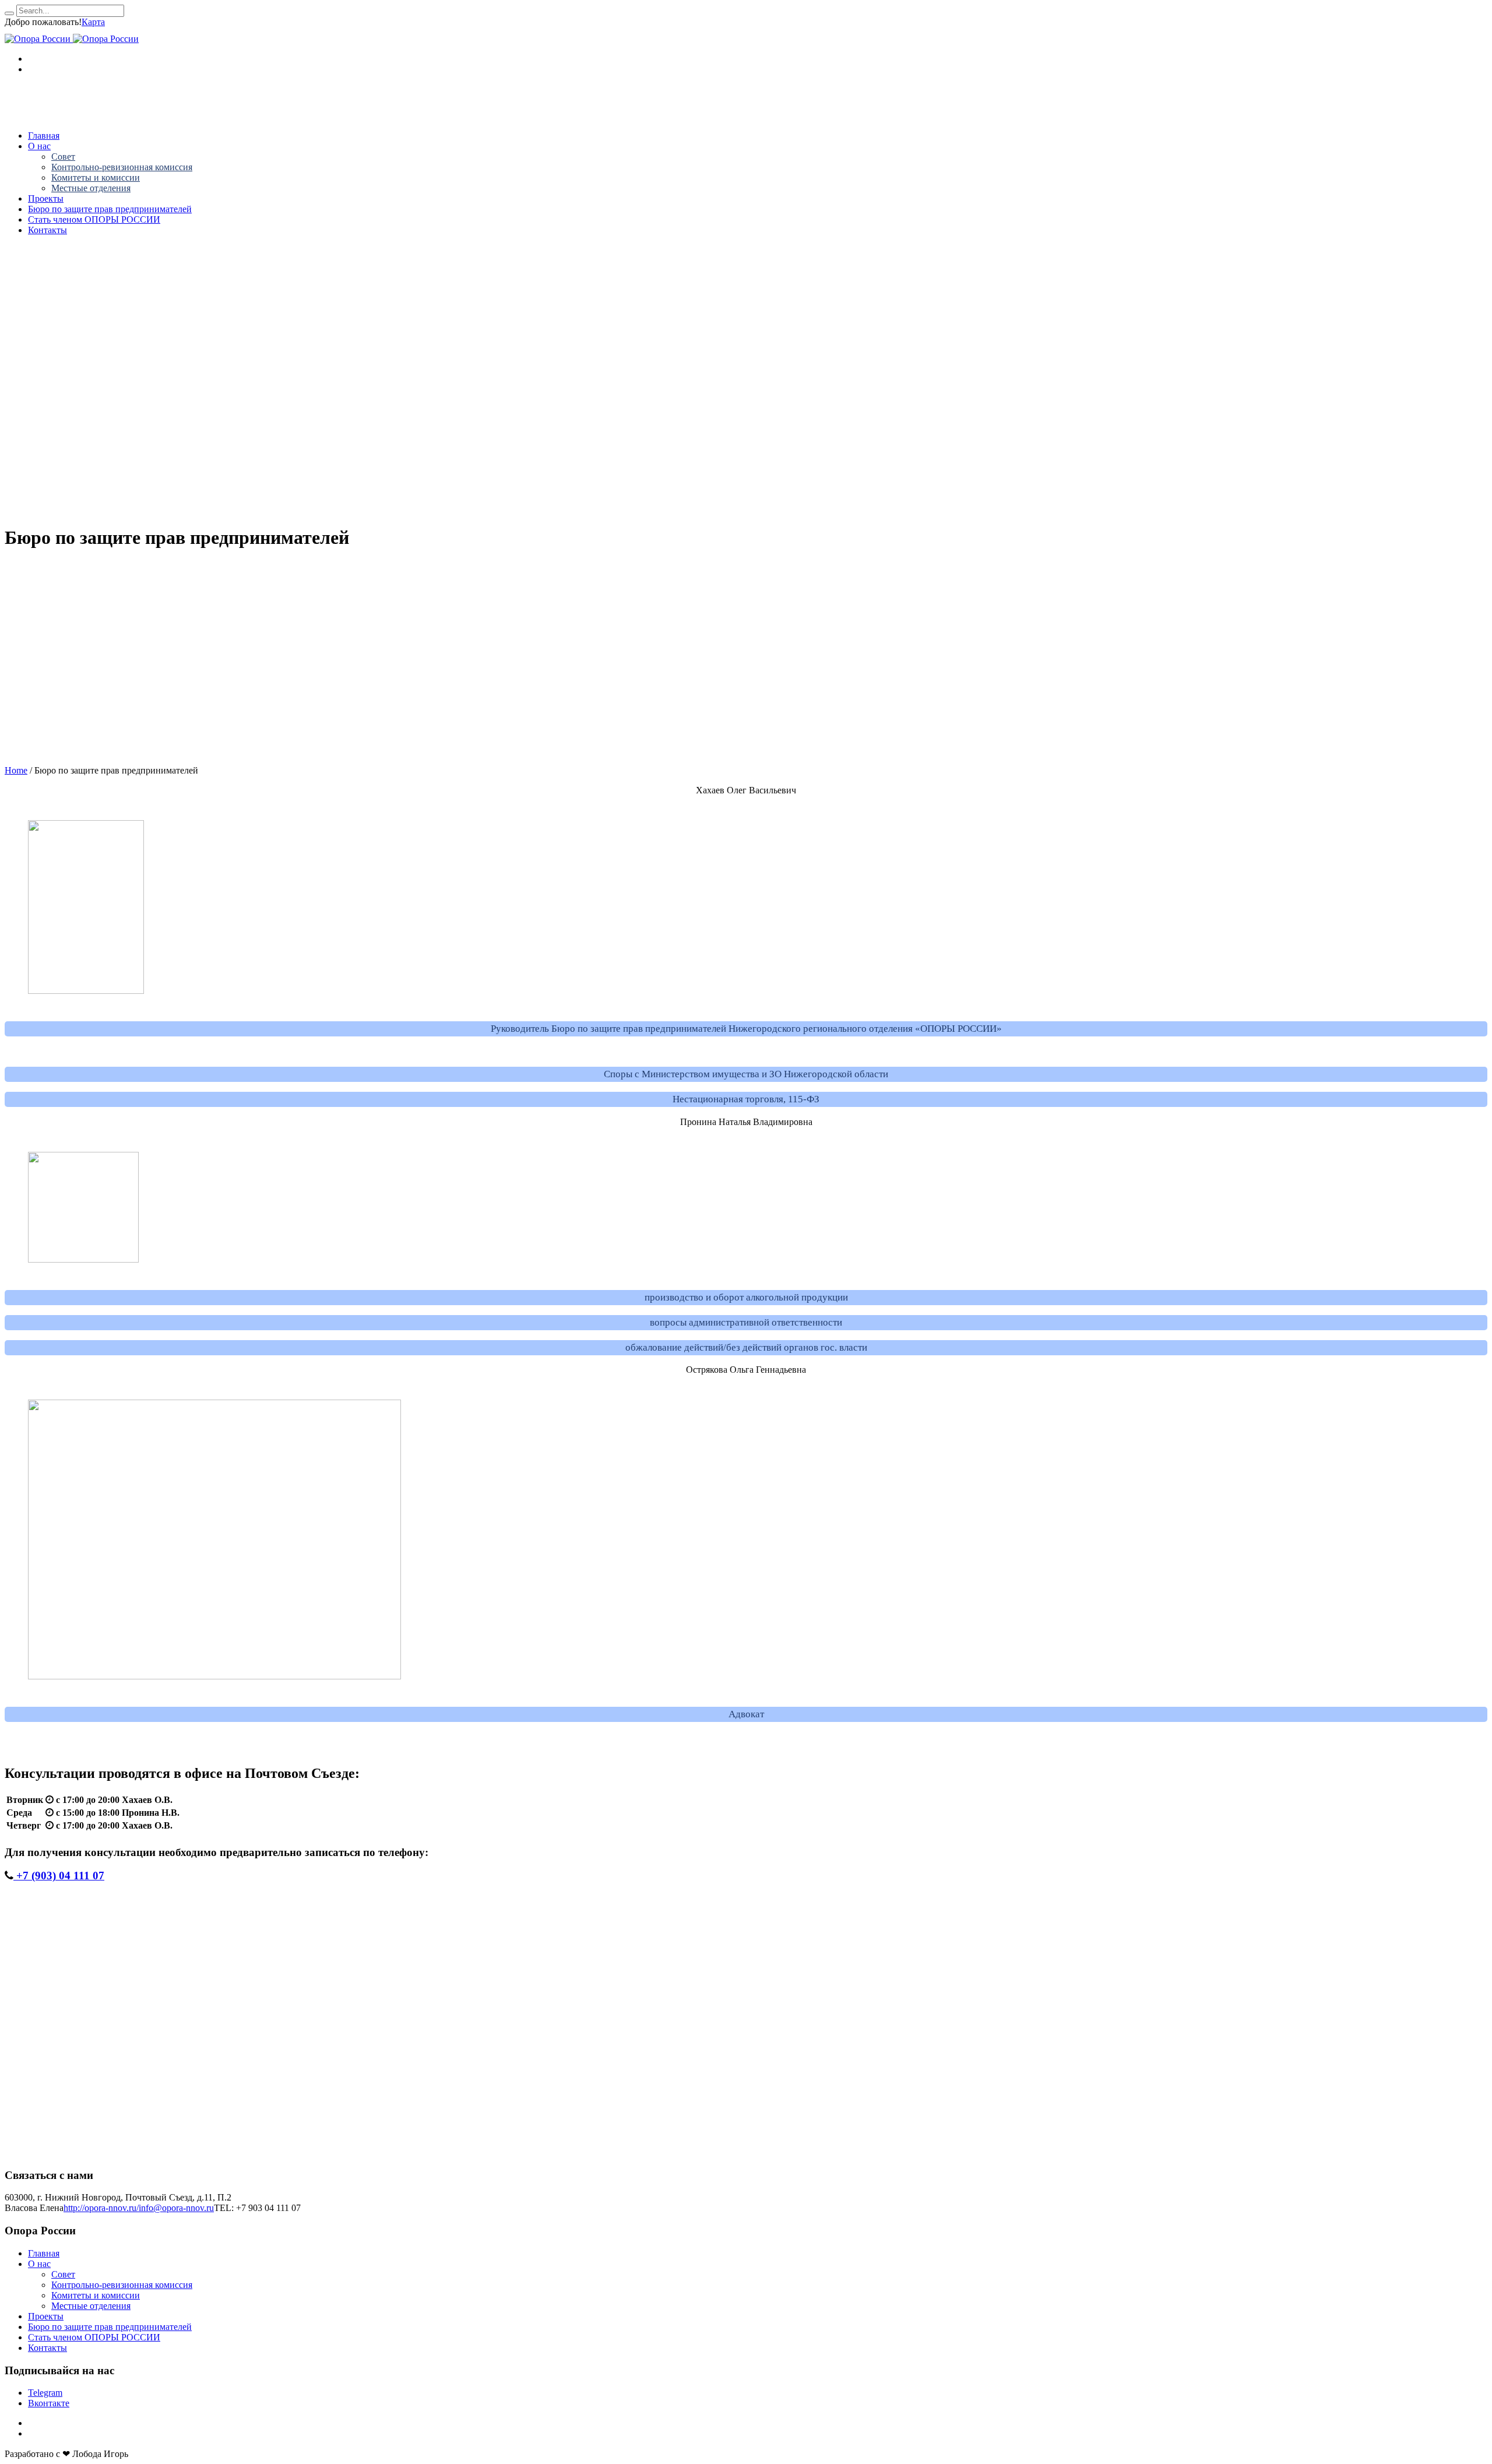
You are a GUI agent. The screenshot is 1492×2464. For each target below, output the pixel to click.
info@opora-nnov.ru (176, 2208)
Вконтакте (49, 2403)
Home (16, 770)
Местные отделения (91, 2306)
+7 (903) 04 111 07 (59, 1876)
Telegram (45, 2393)
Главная (44, 2253)
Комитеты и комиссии (96, 2295)
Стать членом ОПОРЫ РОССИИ (94, 2337)
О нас (39, 2264)
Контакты (47, 2348)
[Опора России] (72, 39)
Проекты (46, 2316)
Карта (93, 22)
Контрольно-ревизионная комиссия (122, 2285)
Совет (63, 2274)
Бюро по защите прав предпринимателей (110, 2327)
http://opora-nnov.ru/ (101, 2208)
